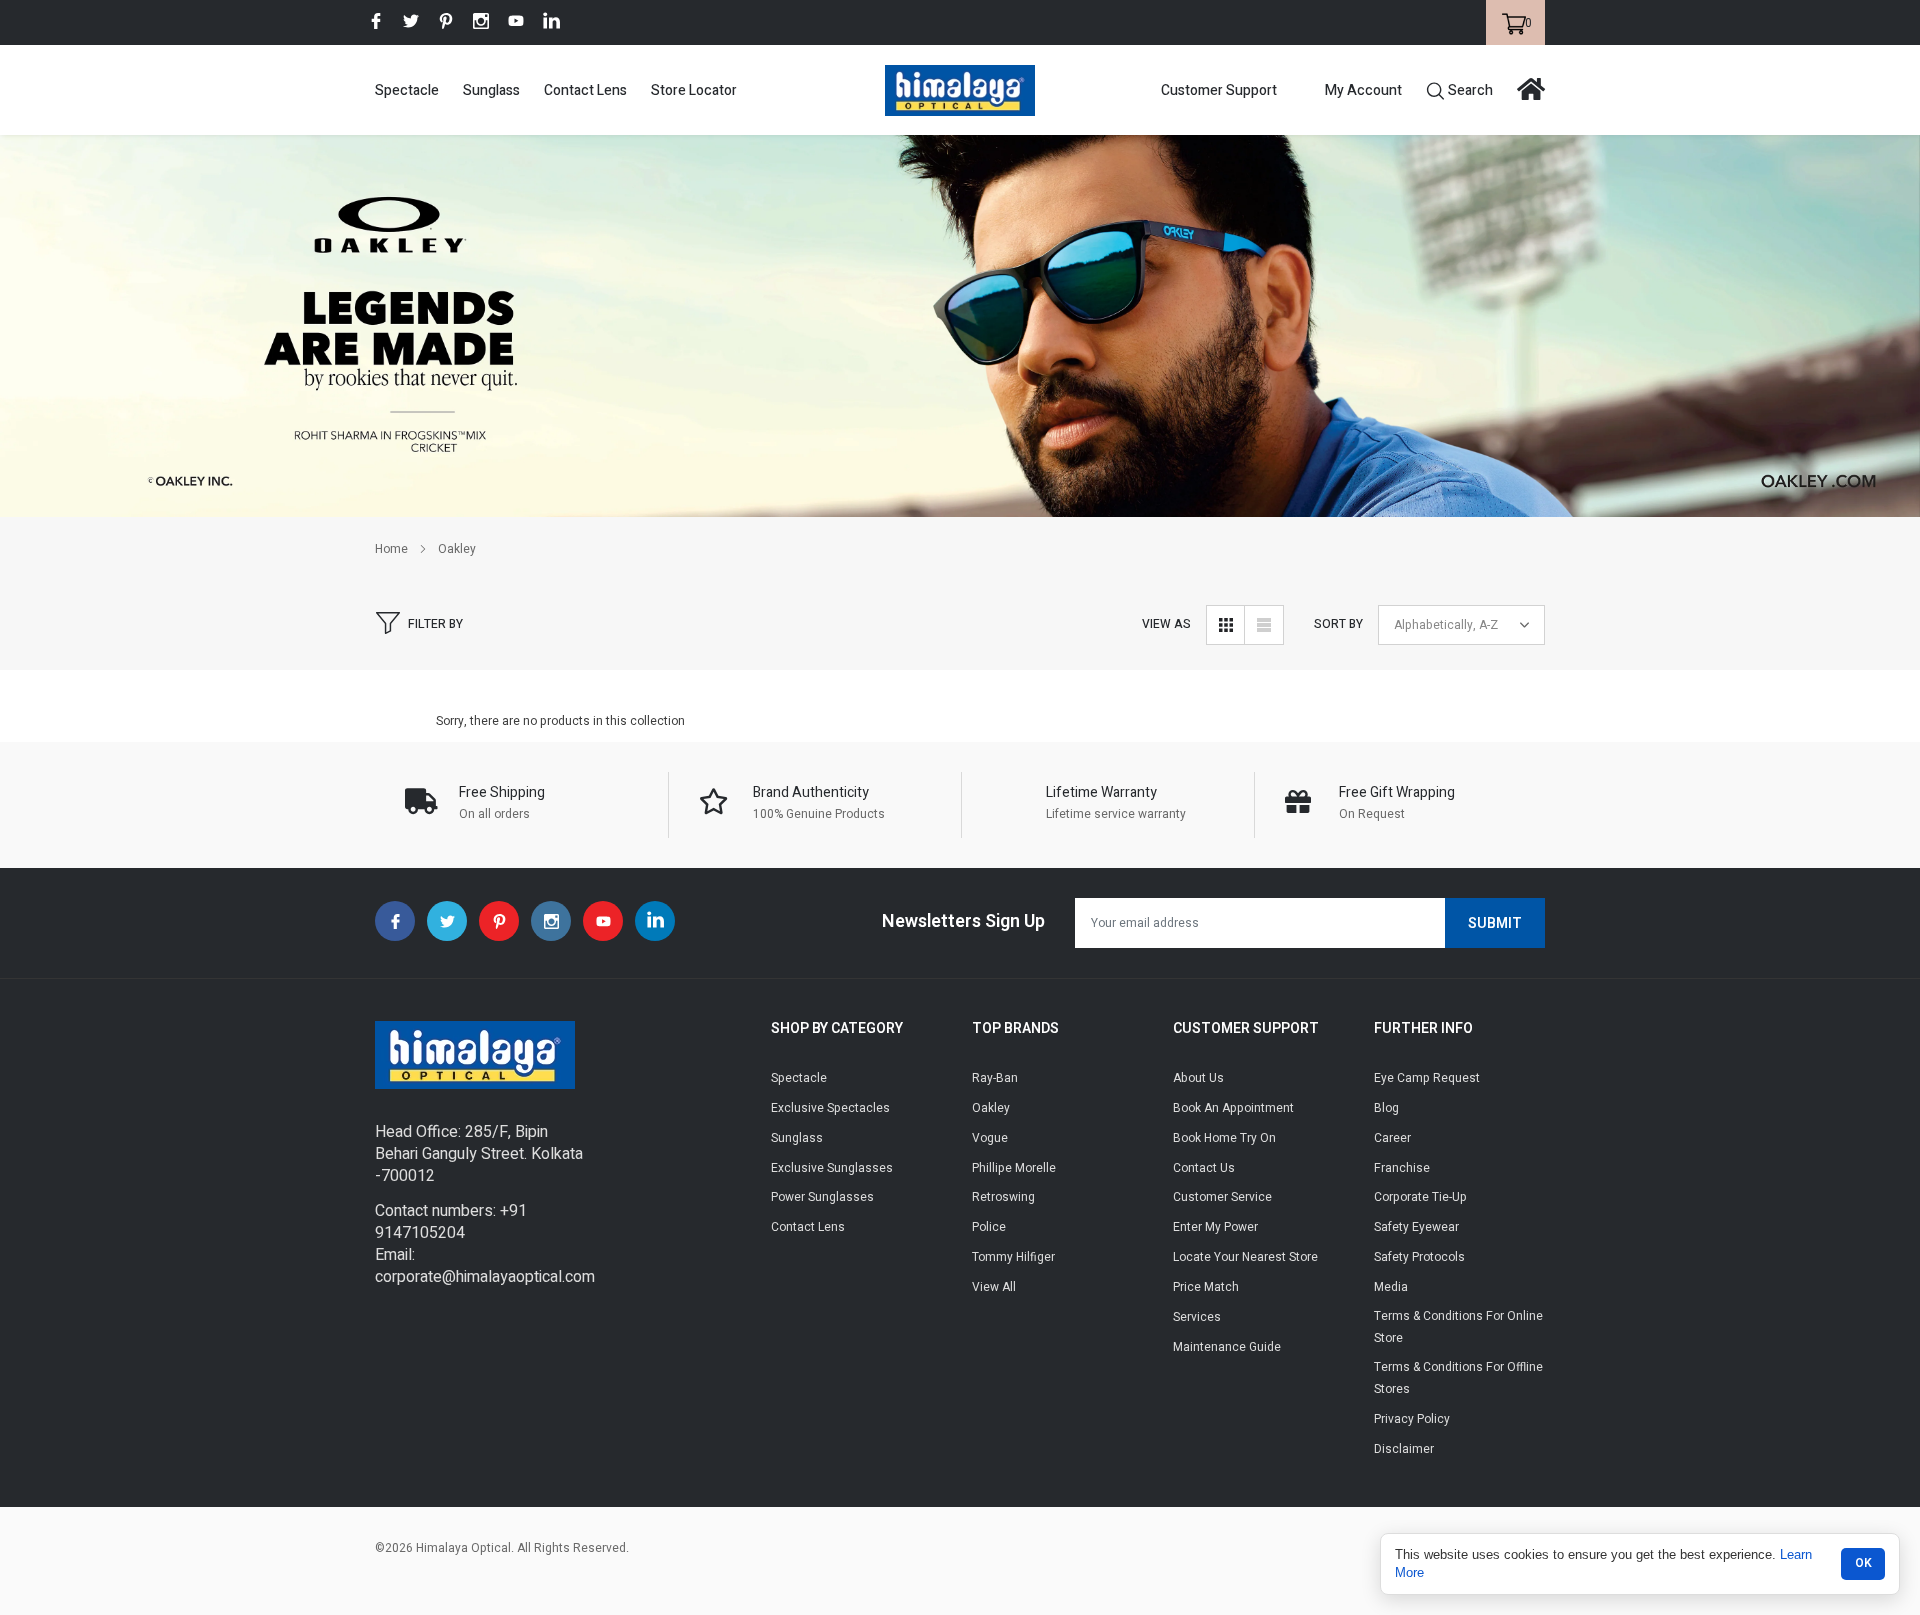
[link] (376, 21)
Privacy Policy (1412, 1419)
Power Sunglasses (822, 1197)
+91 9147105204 (451, 1222)
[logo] (960, 90)
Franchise (1402, 1168)
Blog (1386, 1108)
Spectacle (407, 90)
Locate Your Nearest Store (1245, 1257)
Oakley (457, 549)
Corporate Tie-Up (1420, 1197)
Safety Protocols (1419, 1257)
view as (1166, 624)
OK (1863, 1563)
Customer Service (1222, 1197)
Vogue (990, 1138)
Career (1392, 1138)
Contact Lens (585, 90)
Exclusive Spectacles (830, 1108)
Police (989, 1227)
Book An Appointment (1233, 1108)
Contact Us (1204, 1168)
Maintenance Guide (1227, 1347)
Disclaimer (1404, 1449)
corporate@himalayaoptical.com (485, 1277)
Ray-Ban (995, 1078)
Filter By (435, 624)
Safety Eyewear (1416, 1227)
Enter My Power (1215, 1227)
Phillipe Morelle (1014, 1168)
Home (391, 549)
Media (1391, 1287)
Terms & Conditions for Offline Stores (1458, 1378)
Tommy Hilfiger (1013, 1257)
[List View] (1264, 625)
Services (1197, 1317)
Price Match (1206, 1287)
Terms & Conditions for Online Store (1458, 1327)
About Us (1198, 1078)
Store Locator (694, 90)
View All (994, 1287)
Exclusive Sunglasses (832, 1168)
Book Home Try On (1224, 1138)
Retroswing (1003, 1197)
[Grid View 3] (1226, 625)
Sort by (1338, 624)
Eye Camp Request (1427, 1078)
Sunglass (491, 90)
